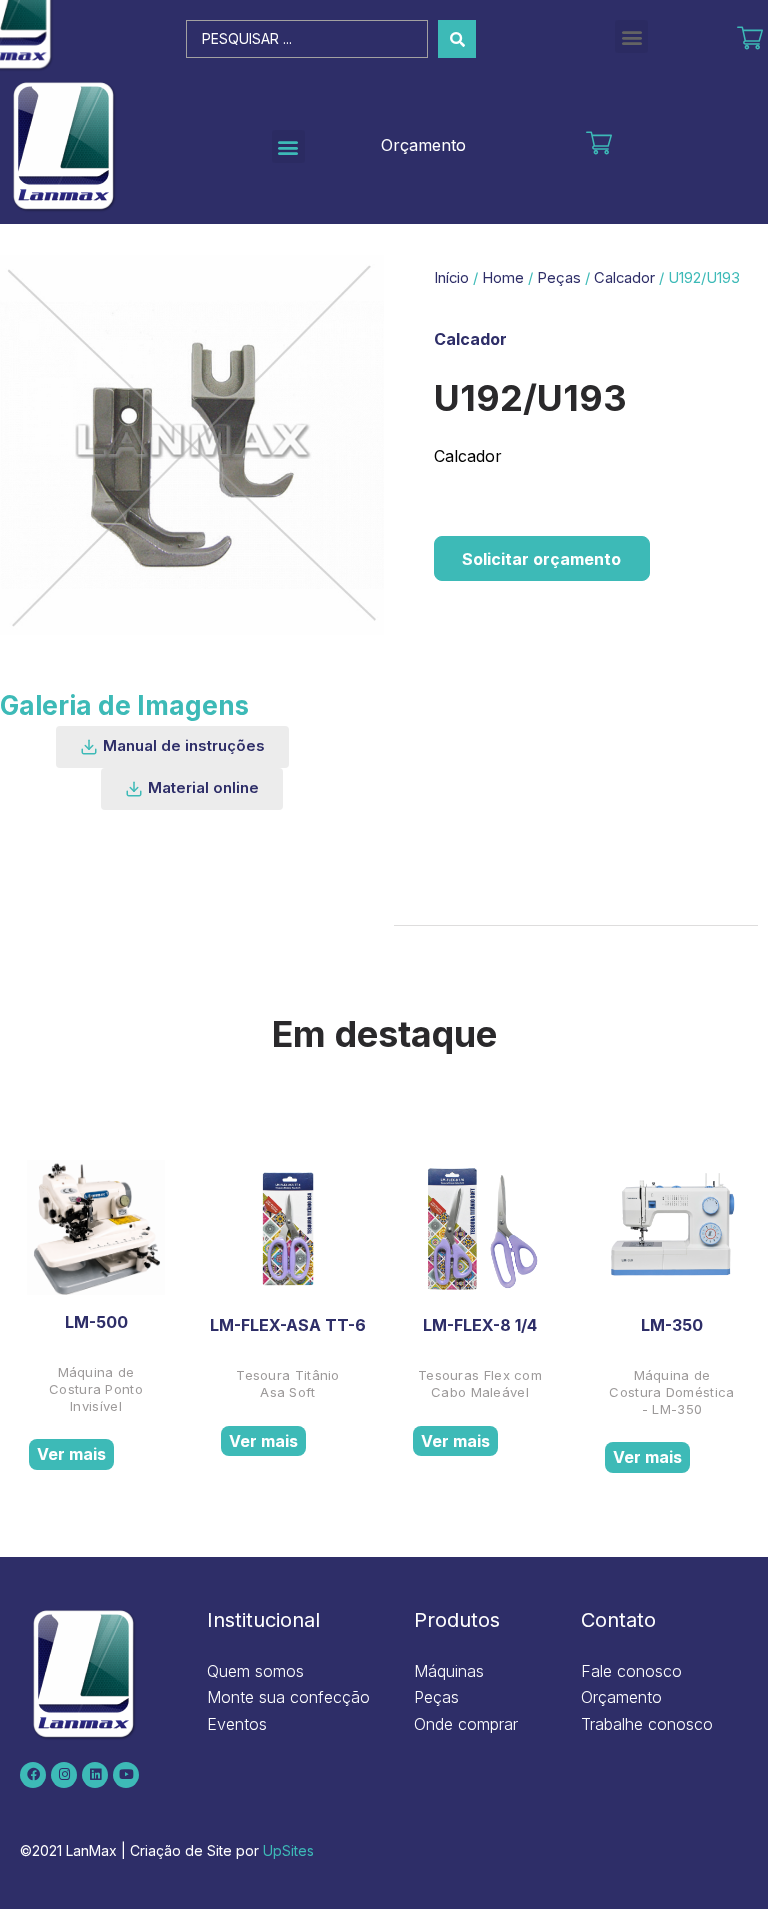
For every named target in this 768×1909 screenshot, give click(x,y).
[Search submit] (457, 39)
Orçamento (423, 145)
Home (503, 278)
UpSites (288, 1850)
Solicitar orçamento (541, 559)
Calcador (624, 278)
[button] (631, 36)
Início (451, 278)
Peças (559, 278)
